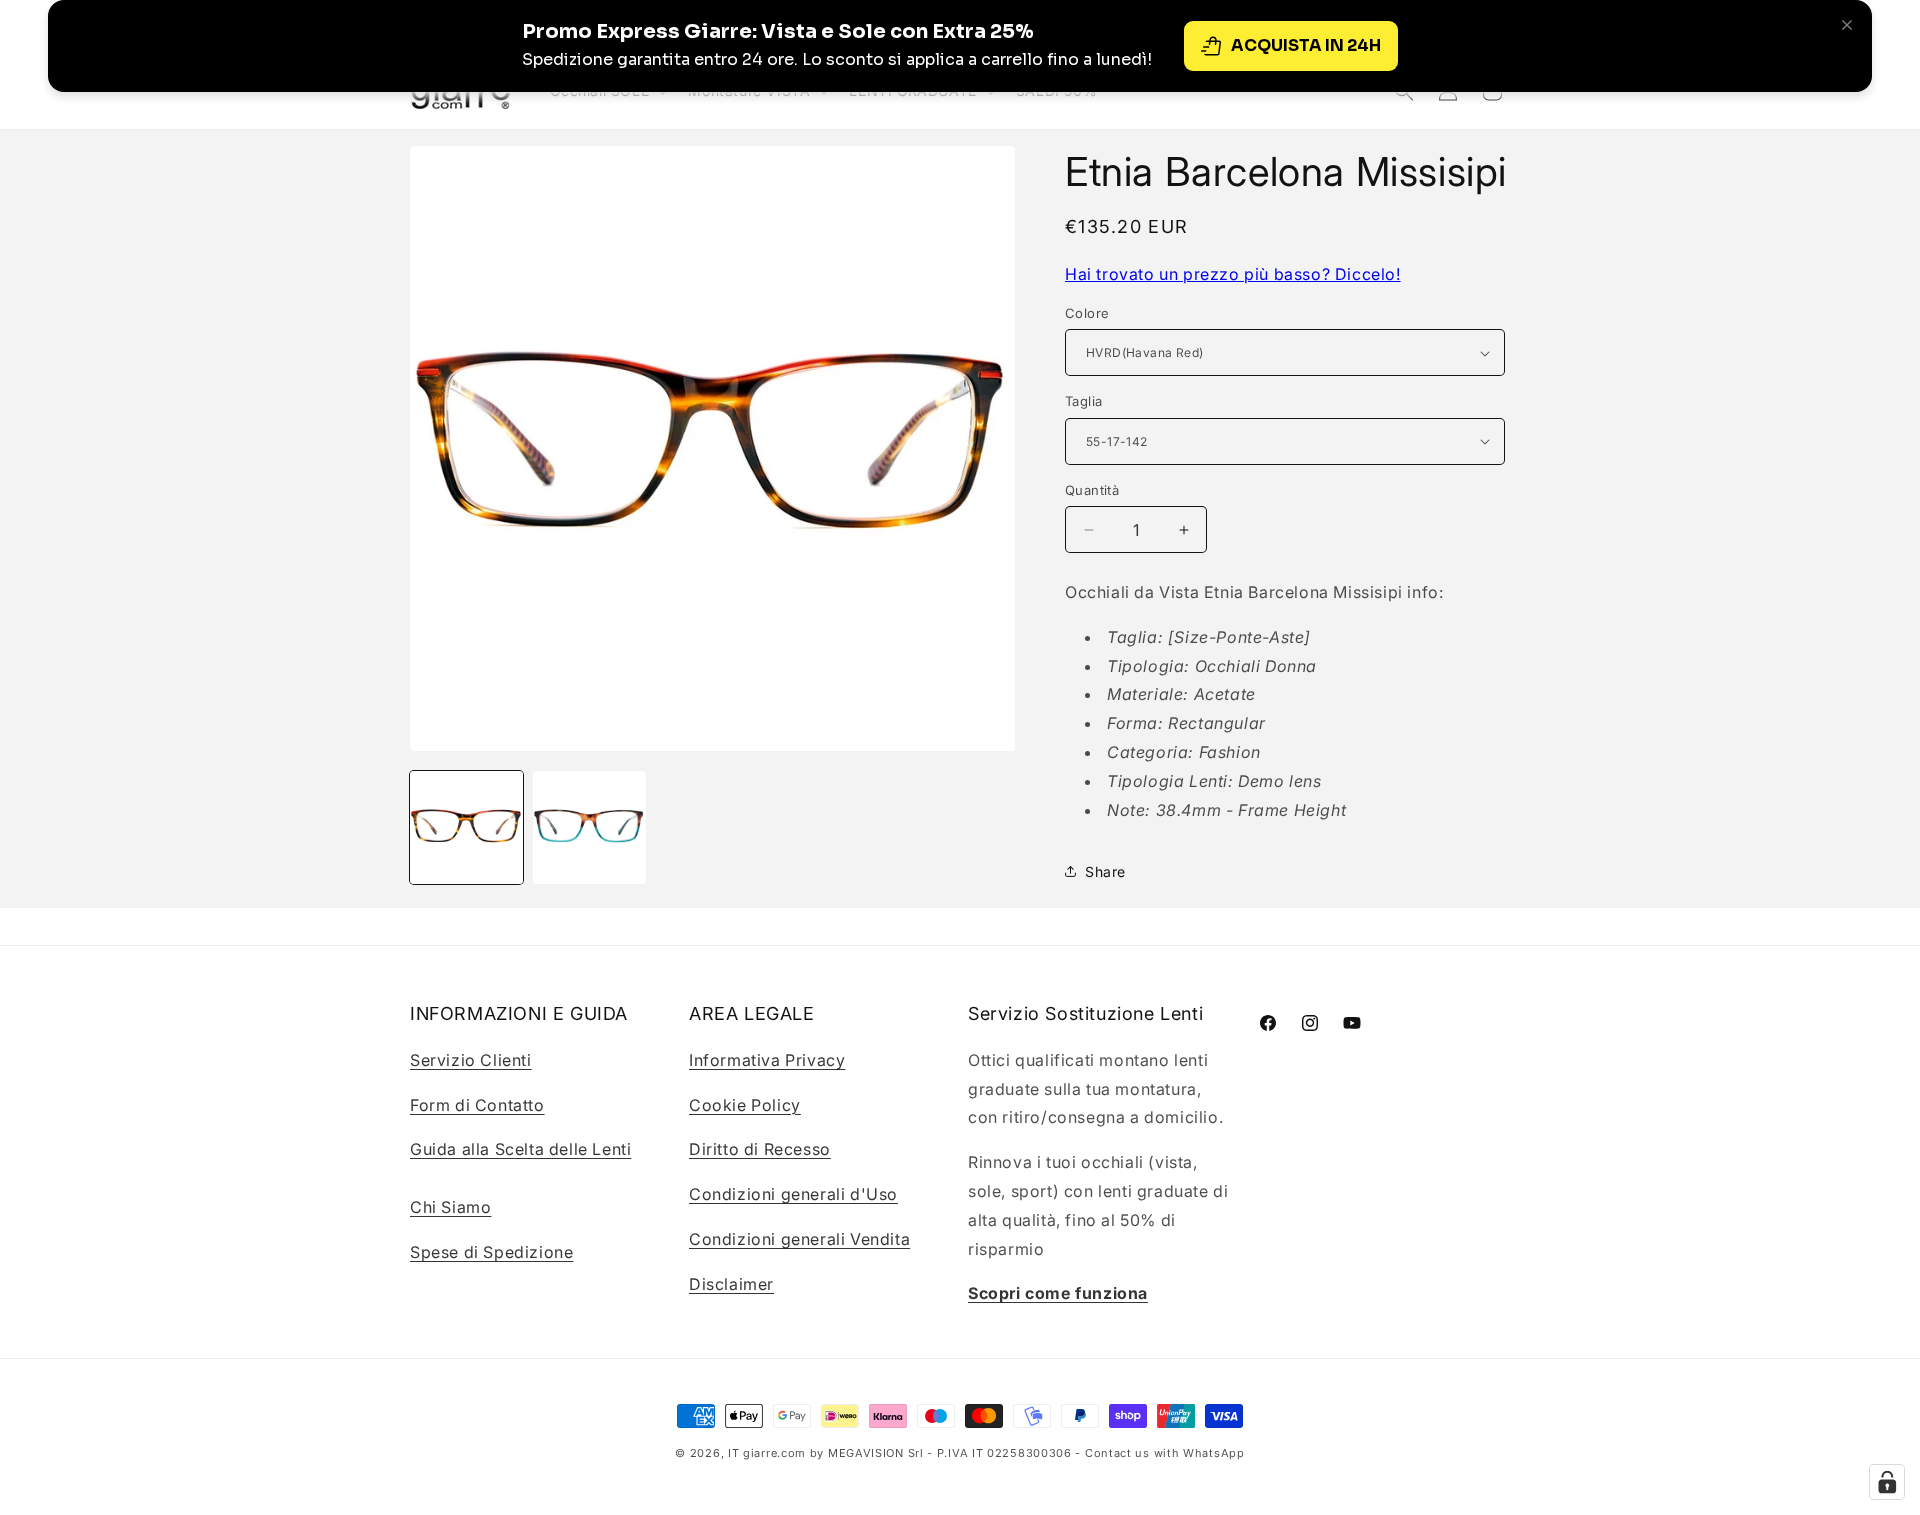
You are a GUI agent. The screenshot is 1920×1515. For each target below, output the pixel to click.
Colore (1087, 313)
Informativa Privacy (767, 1059)
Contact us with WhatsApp (1165, 1453)
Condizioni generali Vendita (799, 1238)
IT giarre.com (767, 1453)
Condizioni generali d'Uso (793, 1194)
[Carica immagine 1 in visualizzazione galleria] (466, 827)
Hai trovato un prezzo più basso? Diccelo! (1233, 274)
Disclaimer (731, 1283)
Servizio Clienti (471, 1059)
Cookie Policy (745, 1104)
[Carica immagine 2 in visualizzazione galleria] (589, 827)
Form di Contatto (477, 1104)
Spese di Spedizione (491, 1251)
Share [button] (1105, 871)
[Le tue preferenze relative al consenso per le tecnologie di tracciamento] (1887, 1482)
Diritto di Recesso (760, 1149)
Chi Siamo (450, 1206)
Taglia (1083, 401)
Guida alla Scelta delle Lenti (520, 1149)
